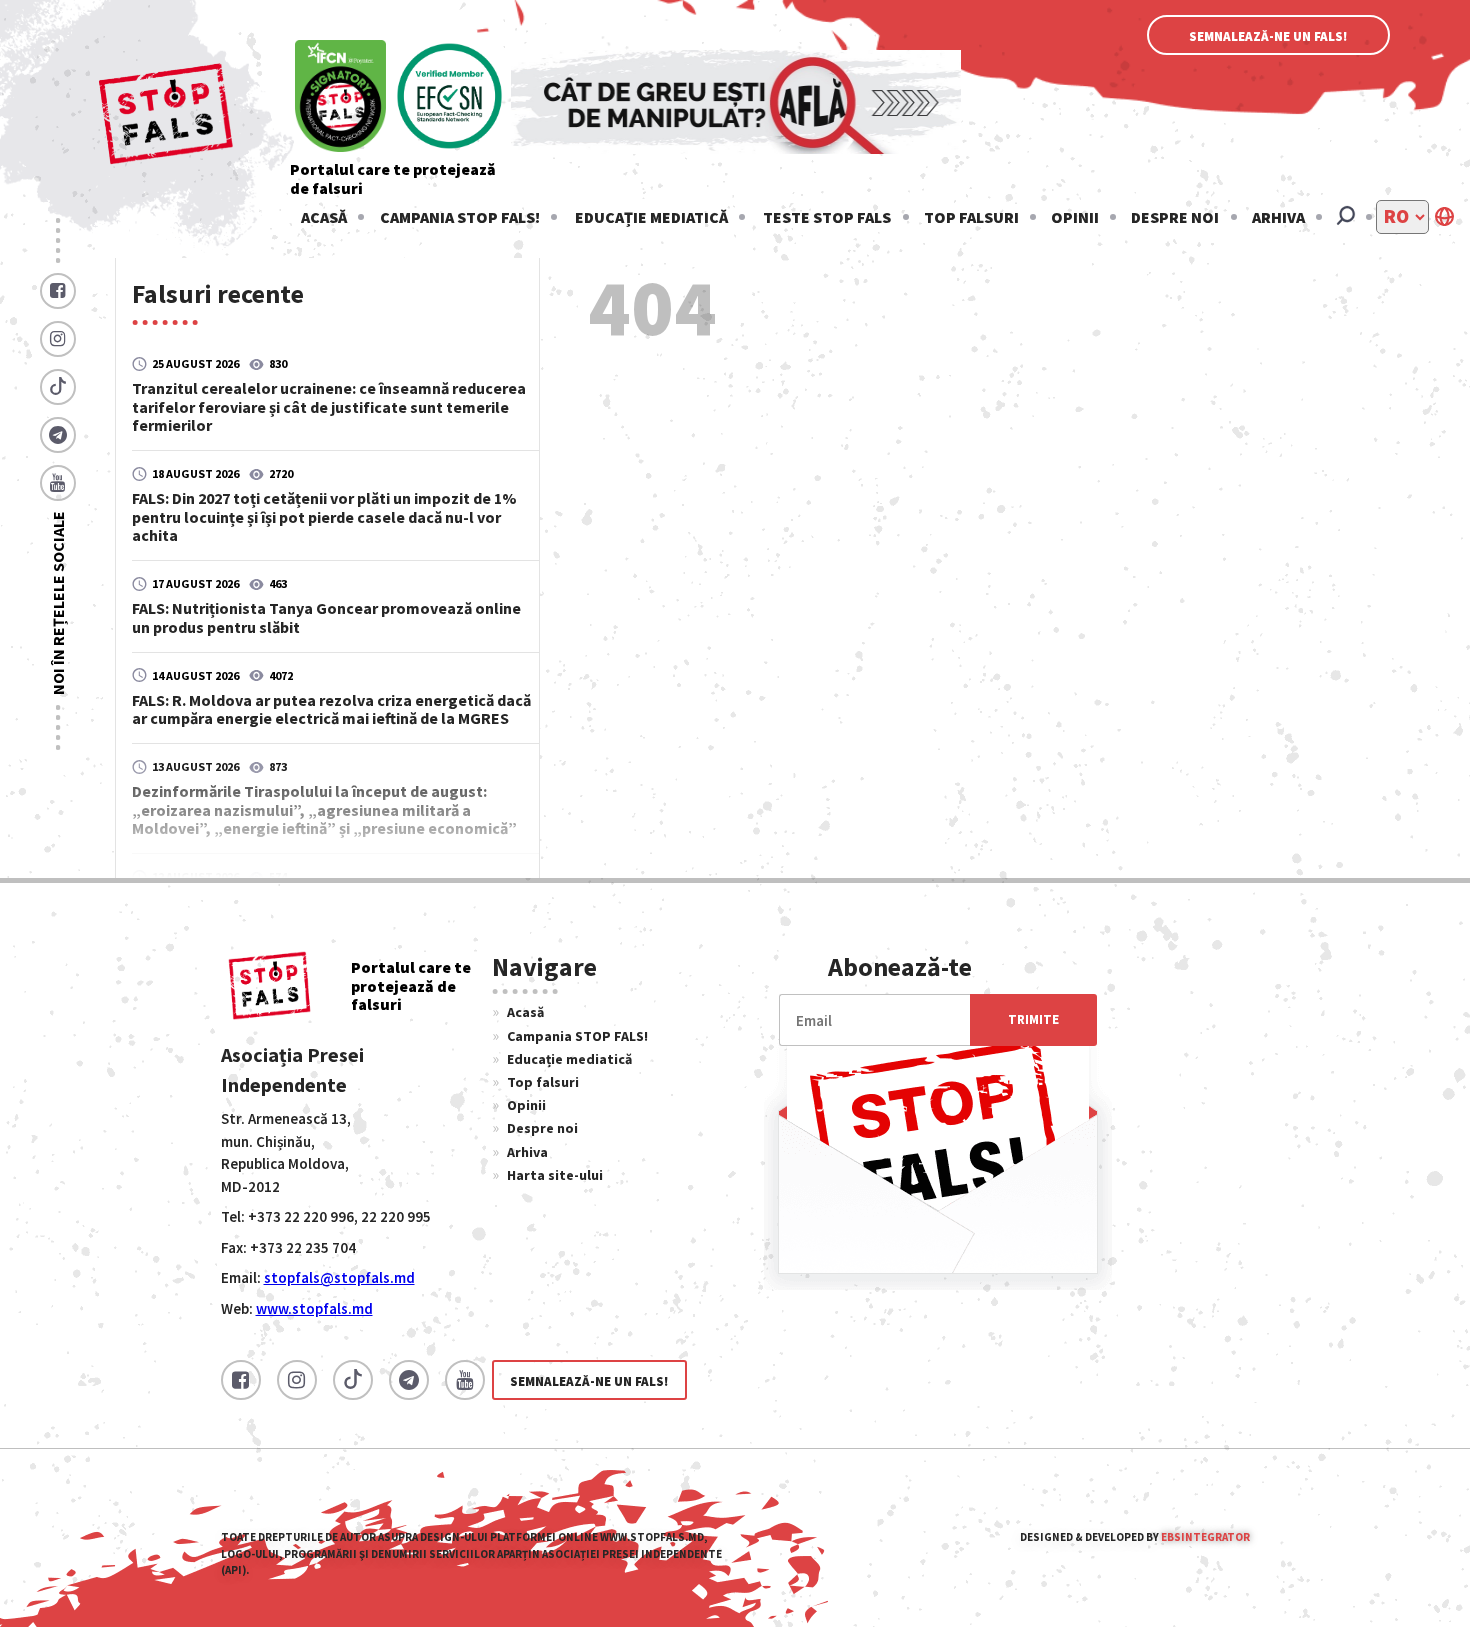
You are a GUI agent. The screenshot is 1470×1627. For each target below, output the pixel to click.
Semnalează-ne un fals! (1268, 36)
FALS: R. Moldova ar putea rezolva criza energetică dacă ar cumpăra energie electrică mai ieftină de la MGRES (331, 709)
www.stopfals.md (314, 1308)
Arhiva (1278, 217)
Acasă (324, 217)
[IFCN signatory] (340, 97)
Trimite (1033, 1019)
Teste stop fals (827, 217)
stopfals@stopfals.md (339, 1277)
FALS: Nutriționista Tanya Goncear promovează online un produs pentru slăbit (326, 617)
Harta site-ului (555, 1175)
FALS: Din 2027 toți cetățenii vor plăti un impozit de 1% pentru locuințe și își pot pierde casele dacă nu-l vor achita (324, 516)
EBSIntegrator (1205, 1537)
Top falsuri (971, 217)
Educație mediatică (651, 217)
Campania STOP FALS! (460, 217)
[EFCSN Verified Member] (450, 97)
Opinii (1075, 217)
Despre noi (1175, 217)
